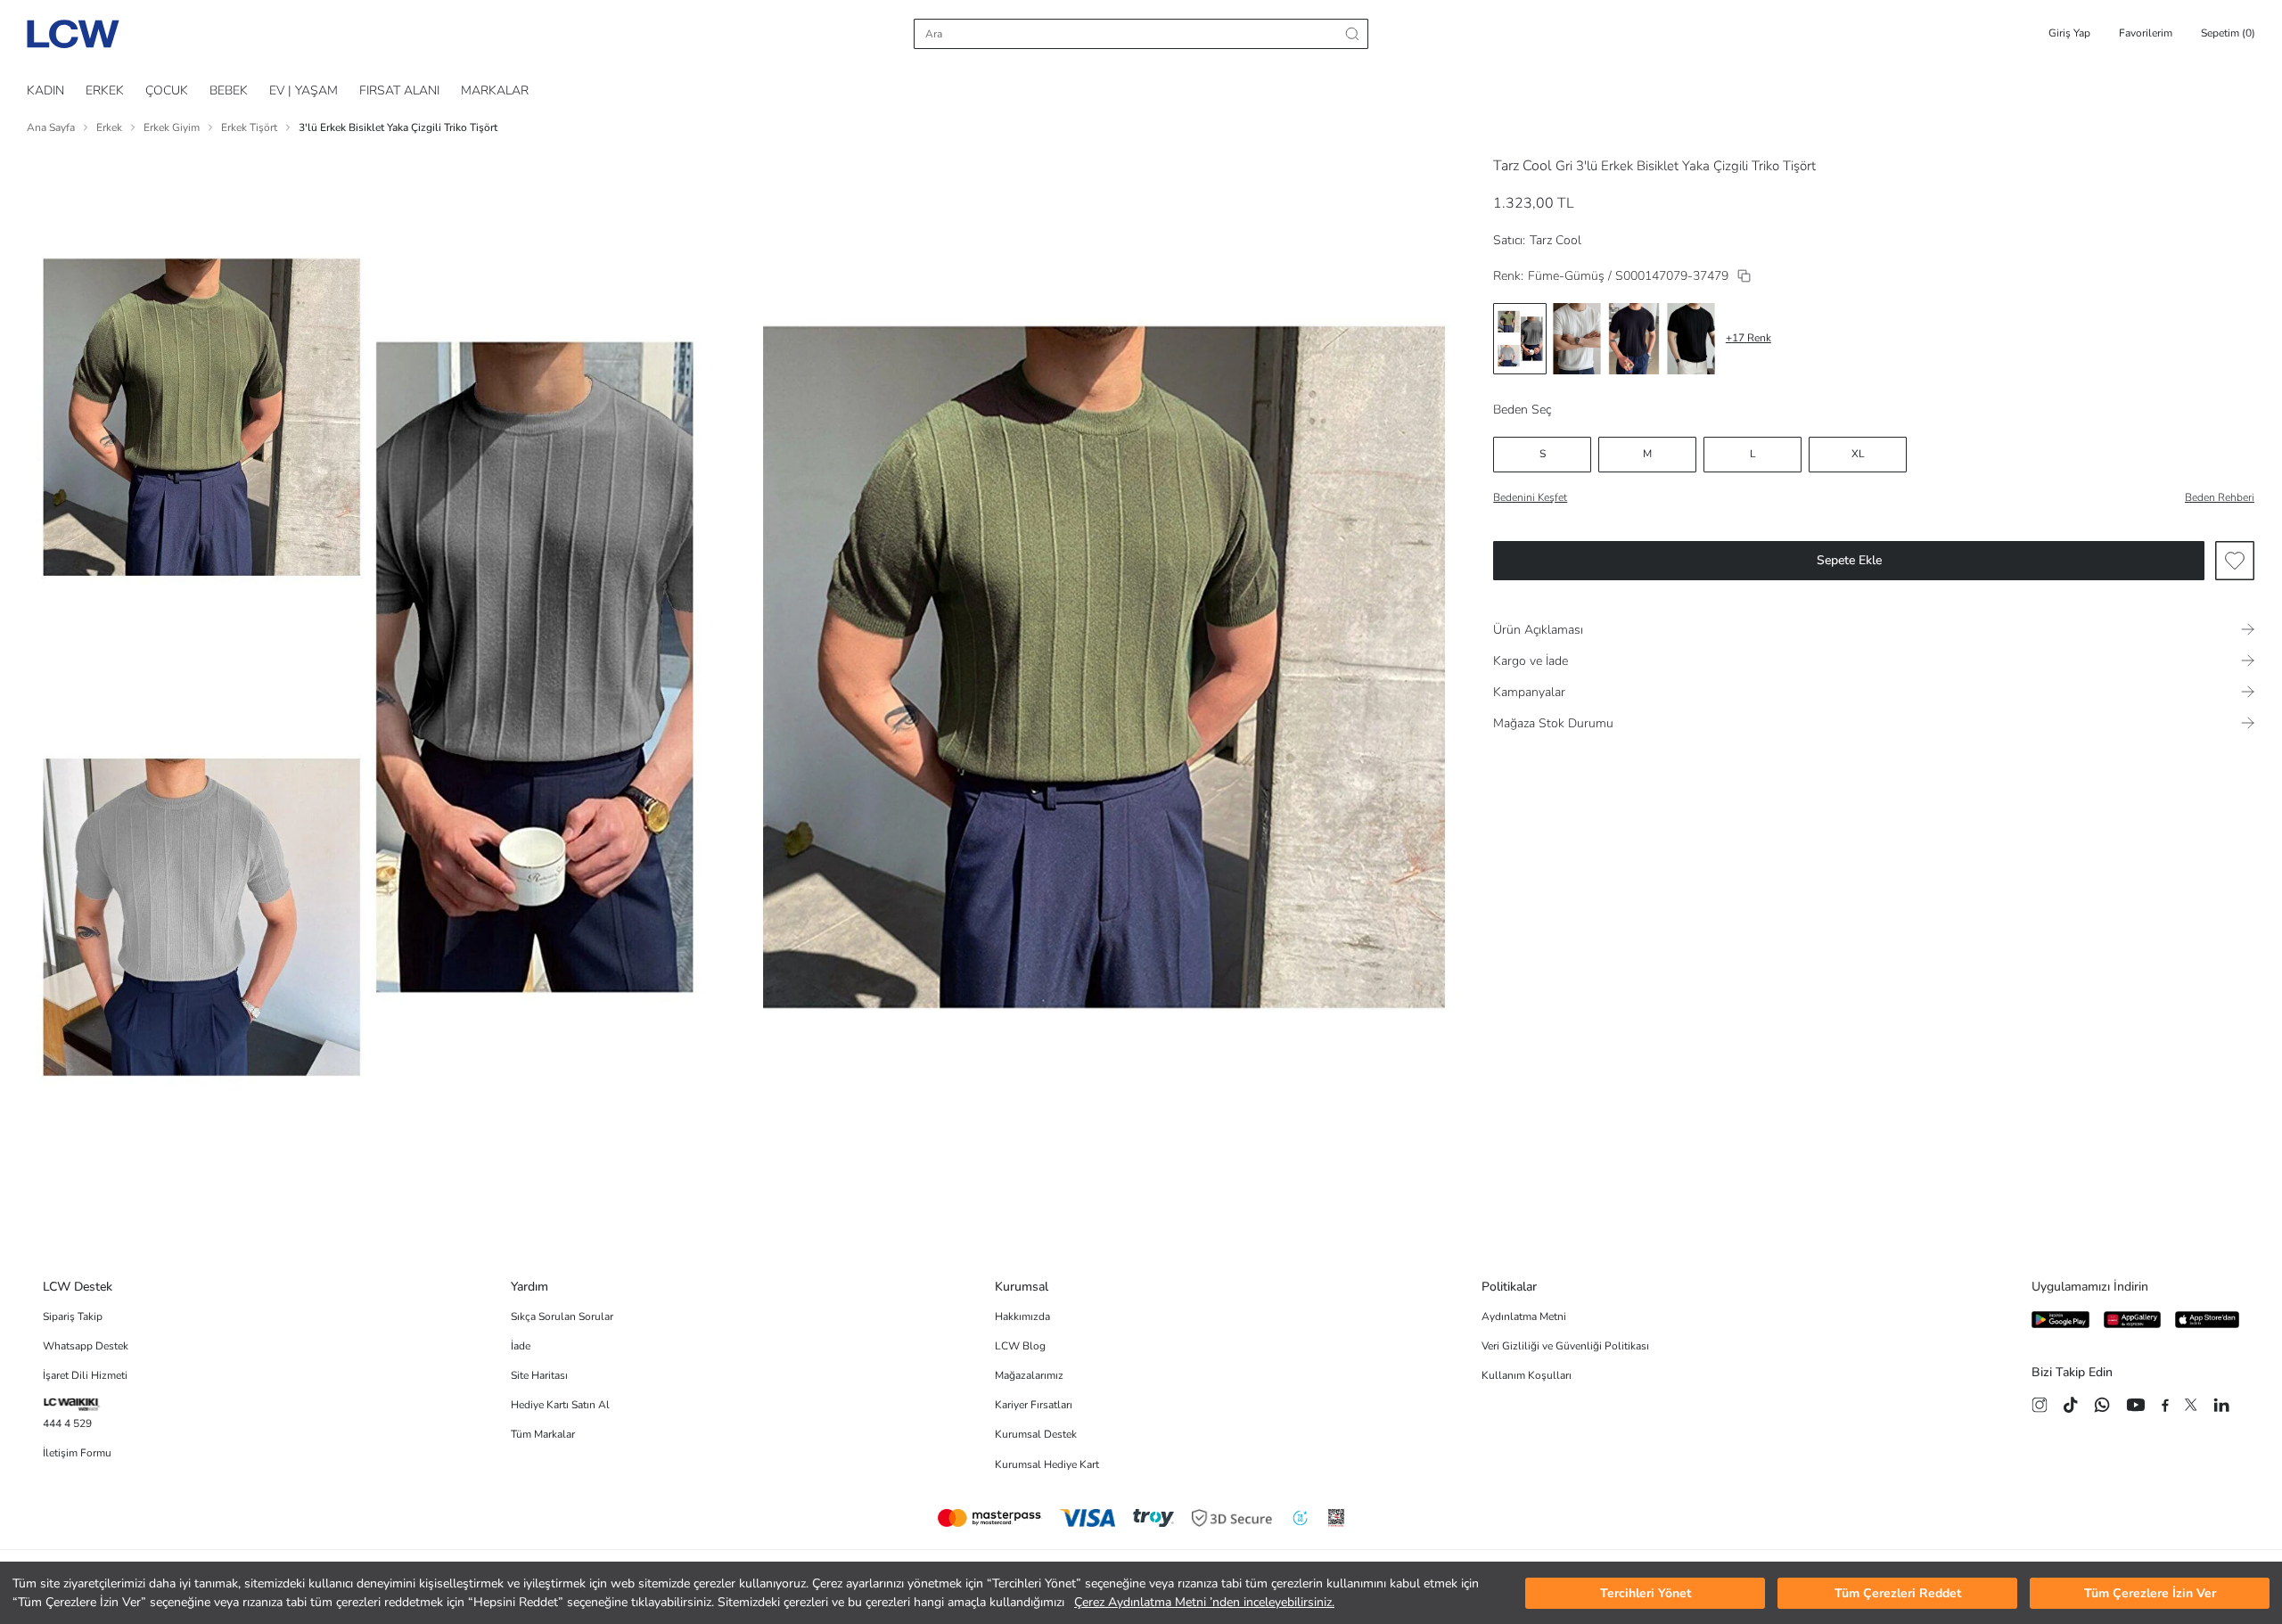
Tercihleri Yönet (1646, 1593)
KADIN (45, 90)
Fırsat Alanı (399, 90)
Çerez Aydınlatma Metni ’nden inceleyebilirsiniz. (1204, 1602)
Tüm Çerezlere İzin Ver (2150, 1593)
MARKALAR (495, 90)
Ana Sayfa (51, 127)
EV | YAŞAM (304, 90)
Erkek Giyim (172, 127)
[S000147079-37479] (1744, 276)
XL (1858, 454)
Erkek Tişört (249, 127)
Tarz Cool (1523, 166)
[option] (1520, 339)
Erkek (109, 127)
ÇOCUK (167, 90)
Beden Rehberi (2220, 497)
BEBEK (229, 90)
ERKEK (105, 90)
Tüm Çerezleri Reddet (1898, 1593)
